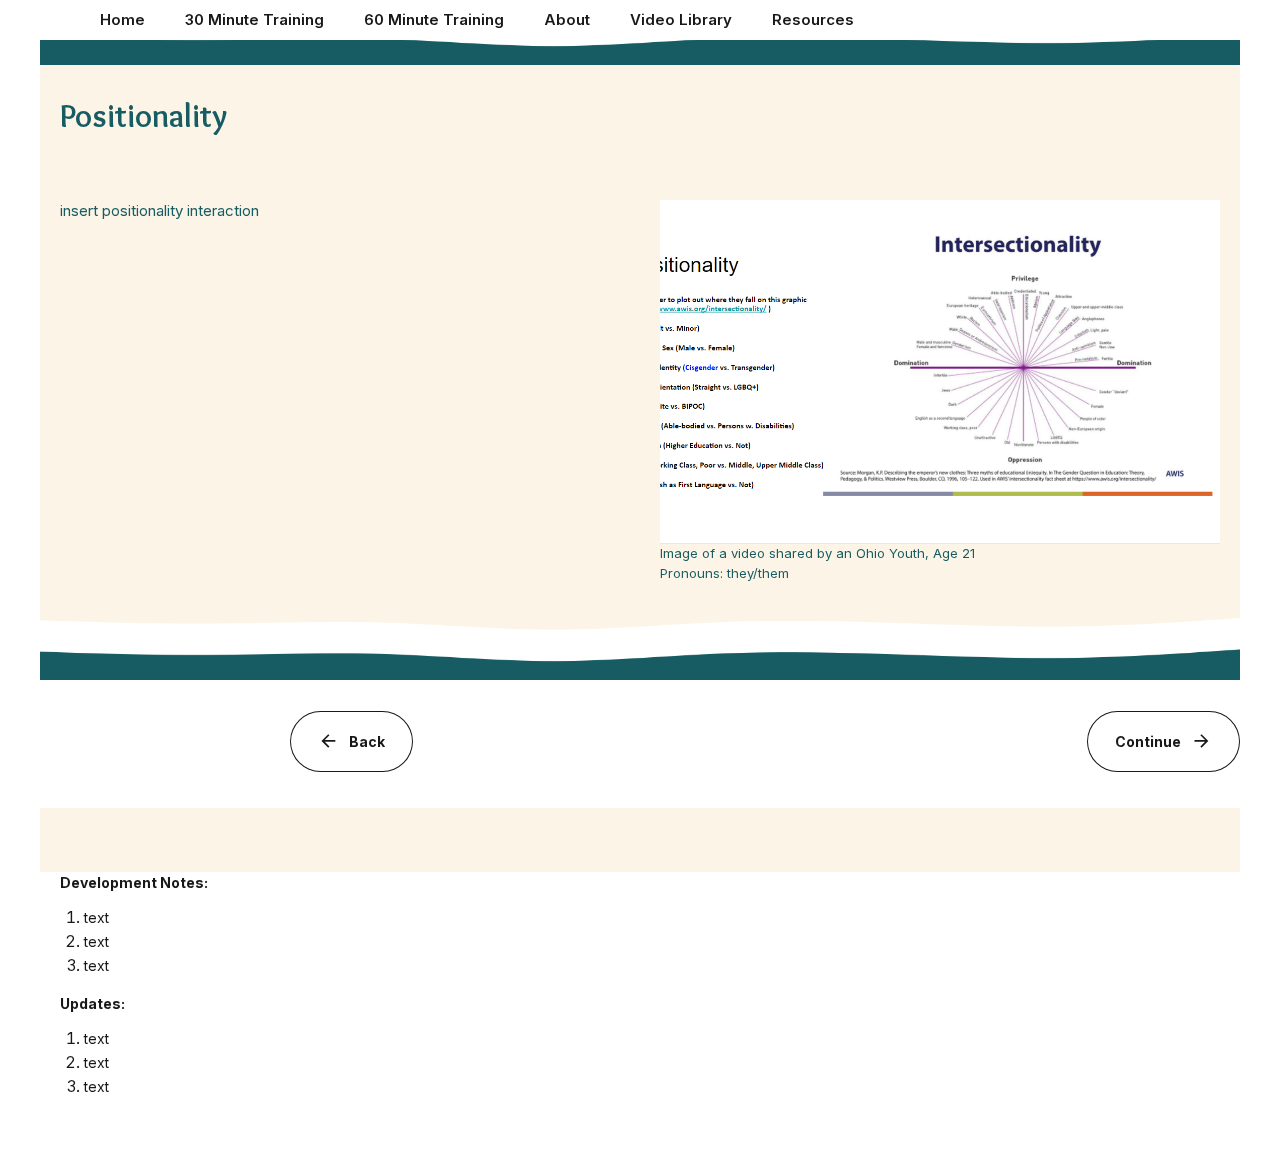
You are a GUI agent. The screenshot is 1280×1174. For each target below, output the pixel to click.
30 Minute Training (254, 19)
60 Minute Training (434, 19)
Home (122, 19)
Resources (813, 19)
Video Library (681, 19)
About (567, 19)
